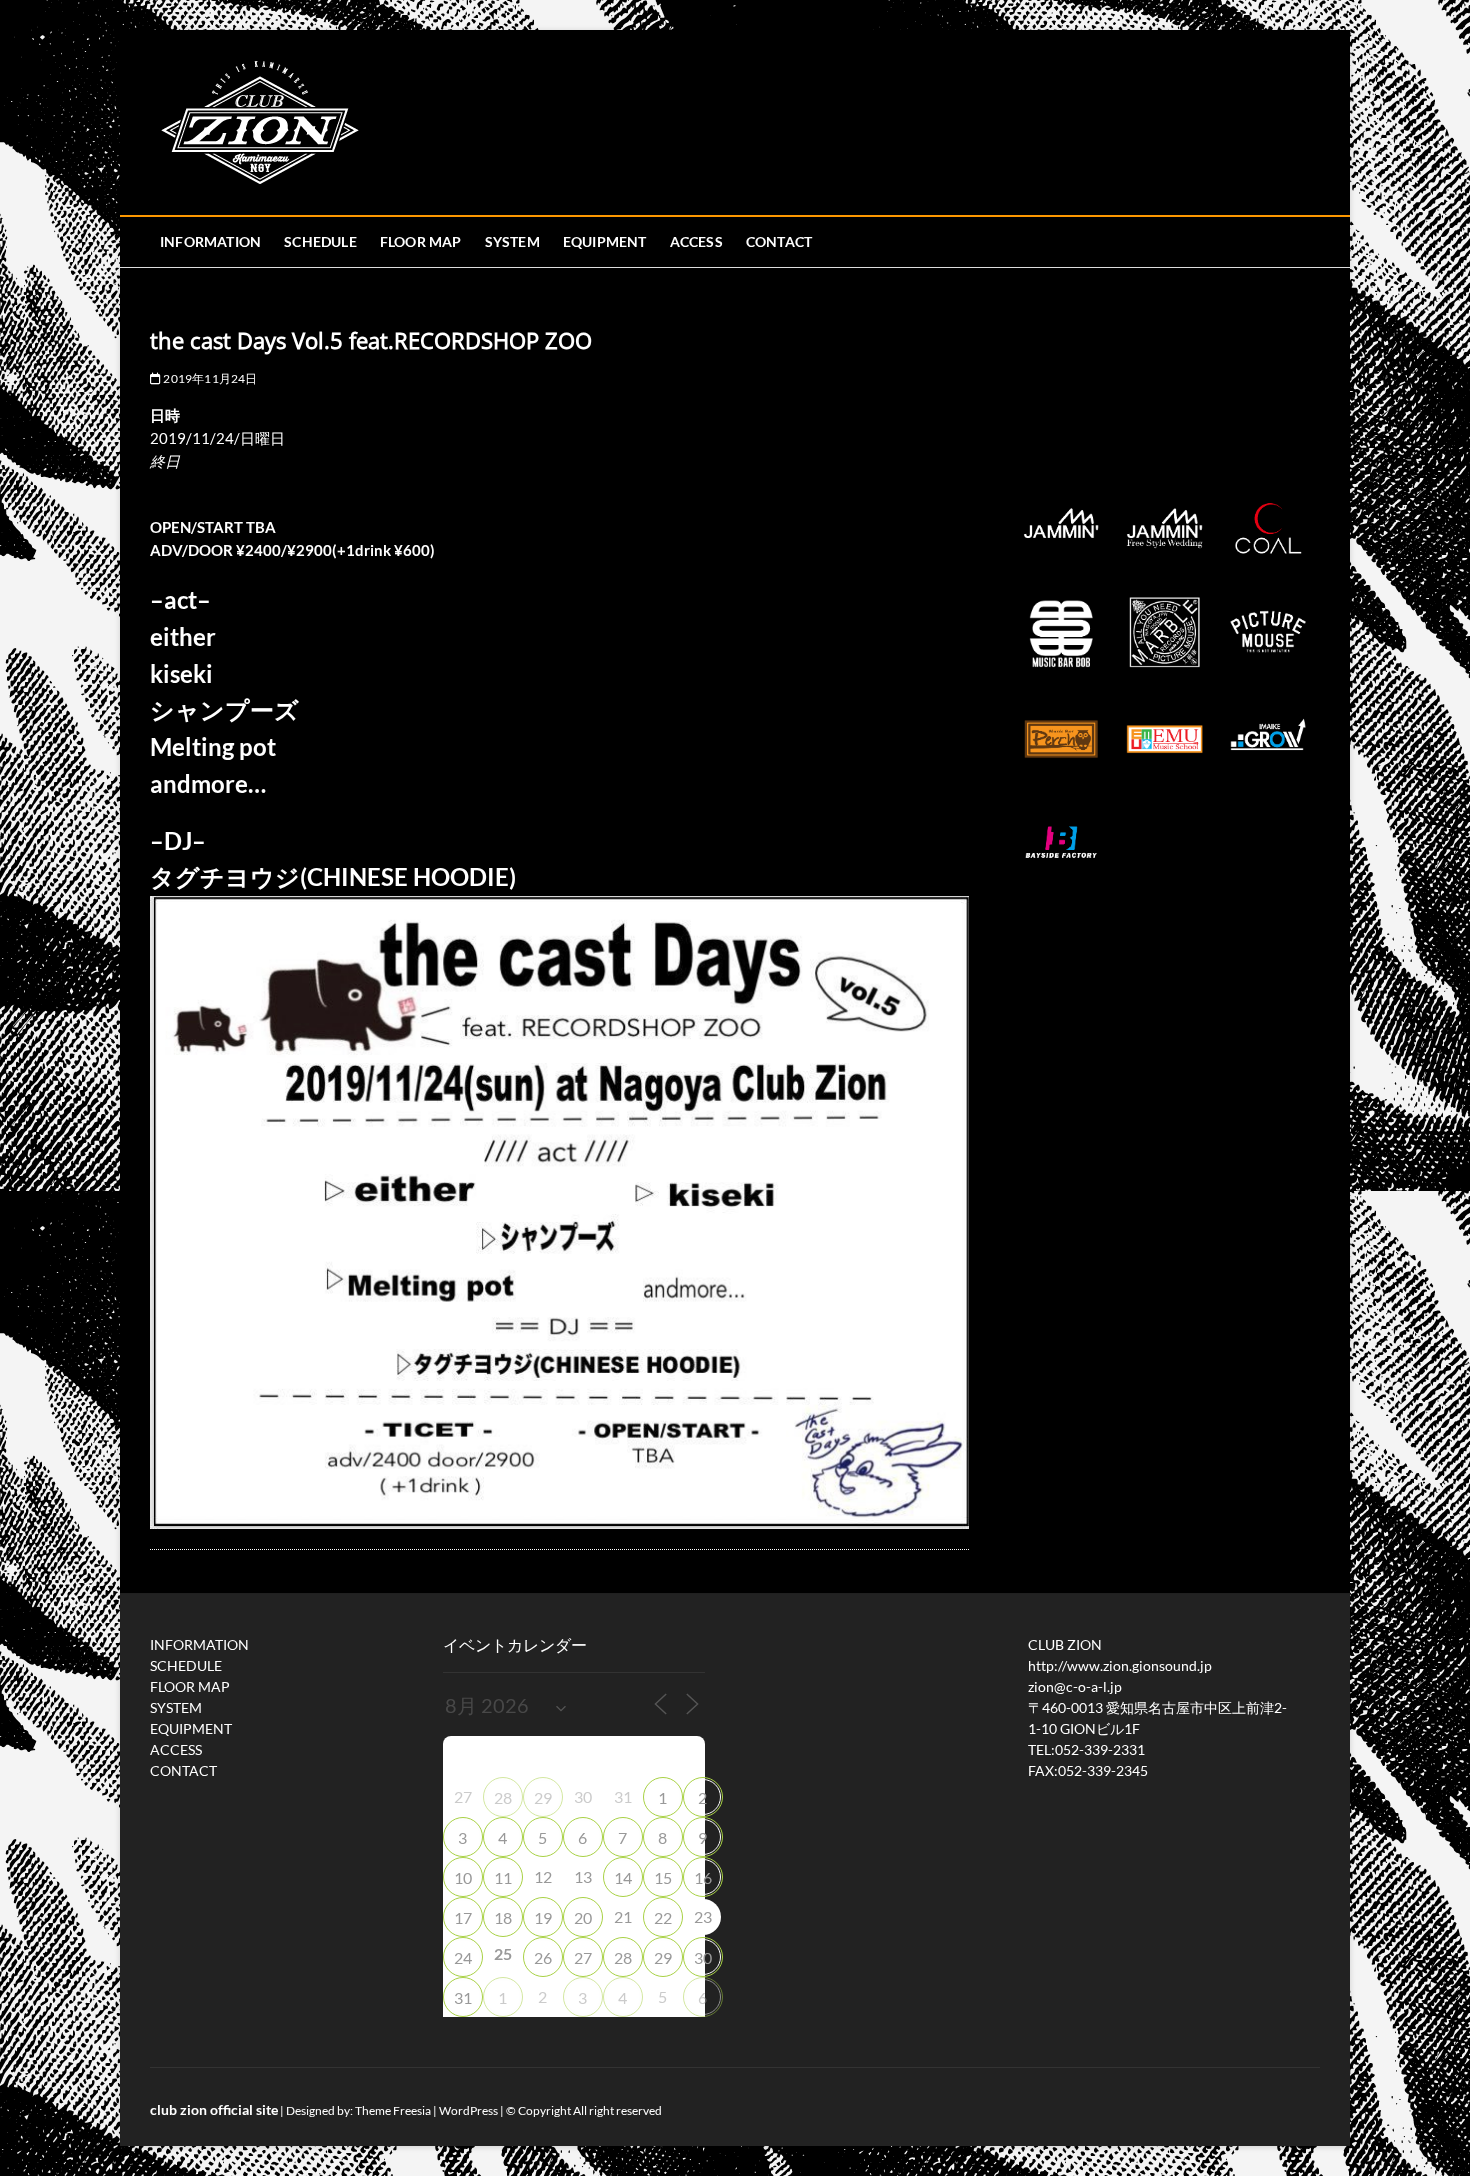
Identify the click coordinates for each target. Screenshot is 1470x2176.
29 (543, 1797)
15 (663, 1877)
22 (663, 1917)
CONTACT (779, 241)
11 (503, 1877)
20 (583, 1917)
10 (463, 1877)
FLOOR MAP (421, 241)
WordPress (468, 2110)
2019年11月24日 (209, 378)
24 (463, 1957)
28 (503, 1797)
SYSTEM (512, 241)
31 (463, 1997)
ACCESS (696, 241)
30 (703, 1957)
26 (543, 1957)
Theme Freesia (393, 2110)
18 (503, 1917)
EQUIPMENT (605, 241)
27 (583, 1957)
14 (623, 1877)
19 (543, 1917)
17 (463, 1917)
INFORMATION (210, 241)
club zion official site (214, 2109)
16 (703, 1877)
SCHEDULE (320, 241)
